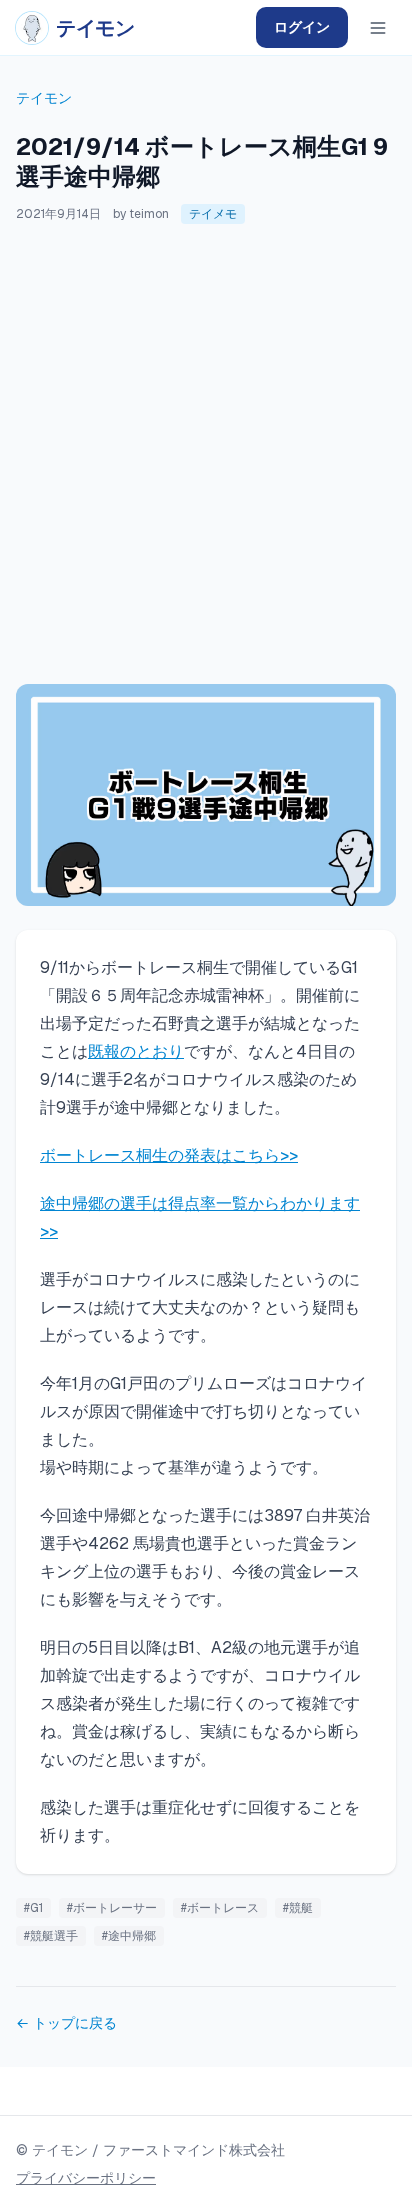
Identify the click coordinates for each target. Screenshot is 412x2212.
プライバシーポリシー (86, 2178)
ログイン (302, 27)
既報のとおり (136, 1051)
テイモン (44, 98)
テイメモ (213, 214)
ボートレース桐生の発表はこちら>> (169, 1155)
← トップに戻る (66, 2023)
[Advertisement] (206, 454)
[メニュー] (378, 28)
